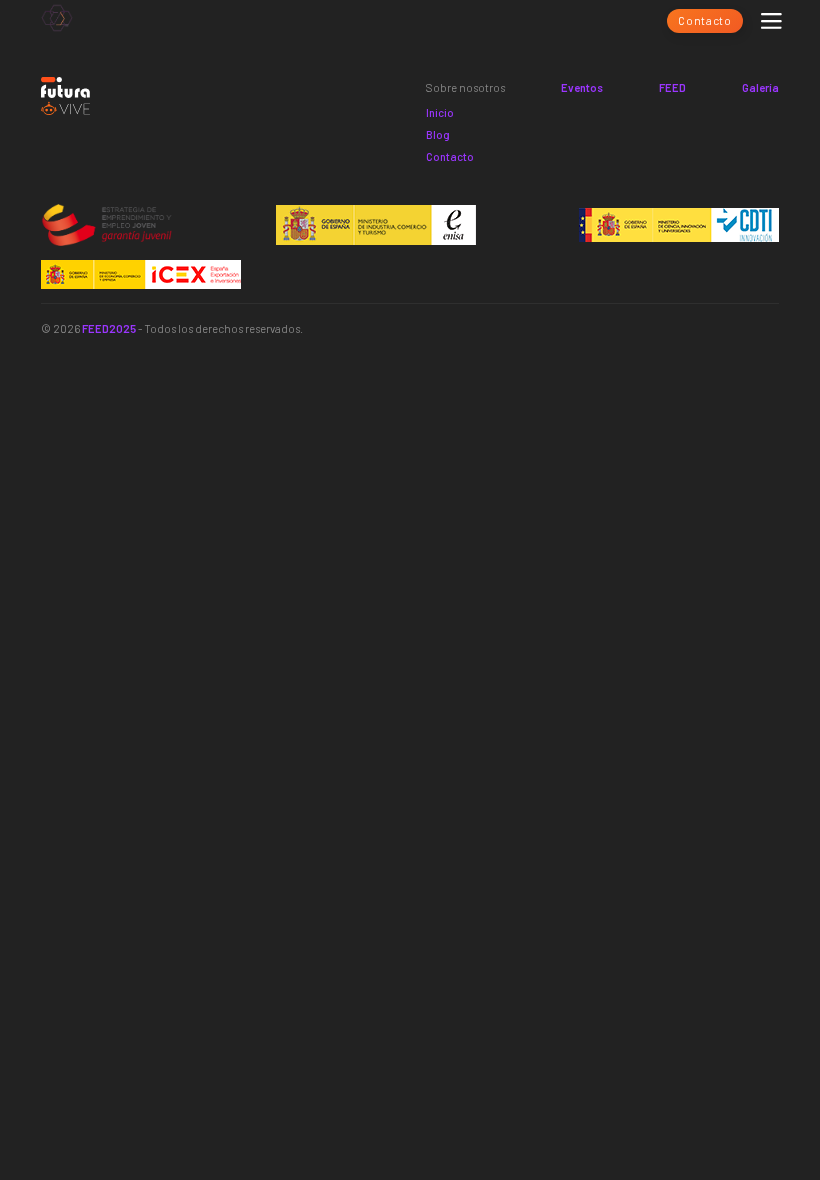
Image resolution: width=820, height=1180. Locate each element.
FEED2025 (109, 328)
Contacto (705, 20)
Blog (438, 134)
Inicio (440, 112)
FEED (672, 87)
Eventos (582, 87)
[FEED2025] (57, 21)
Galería (760, 87)
